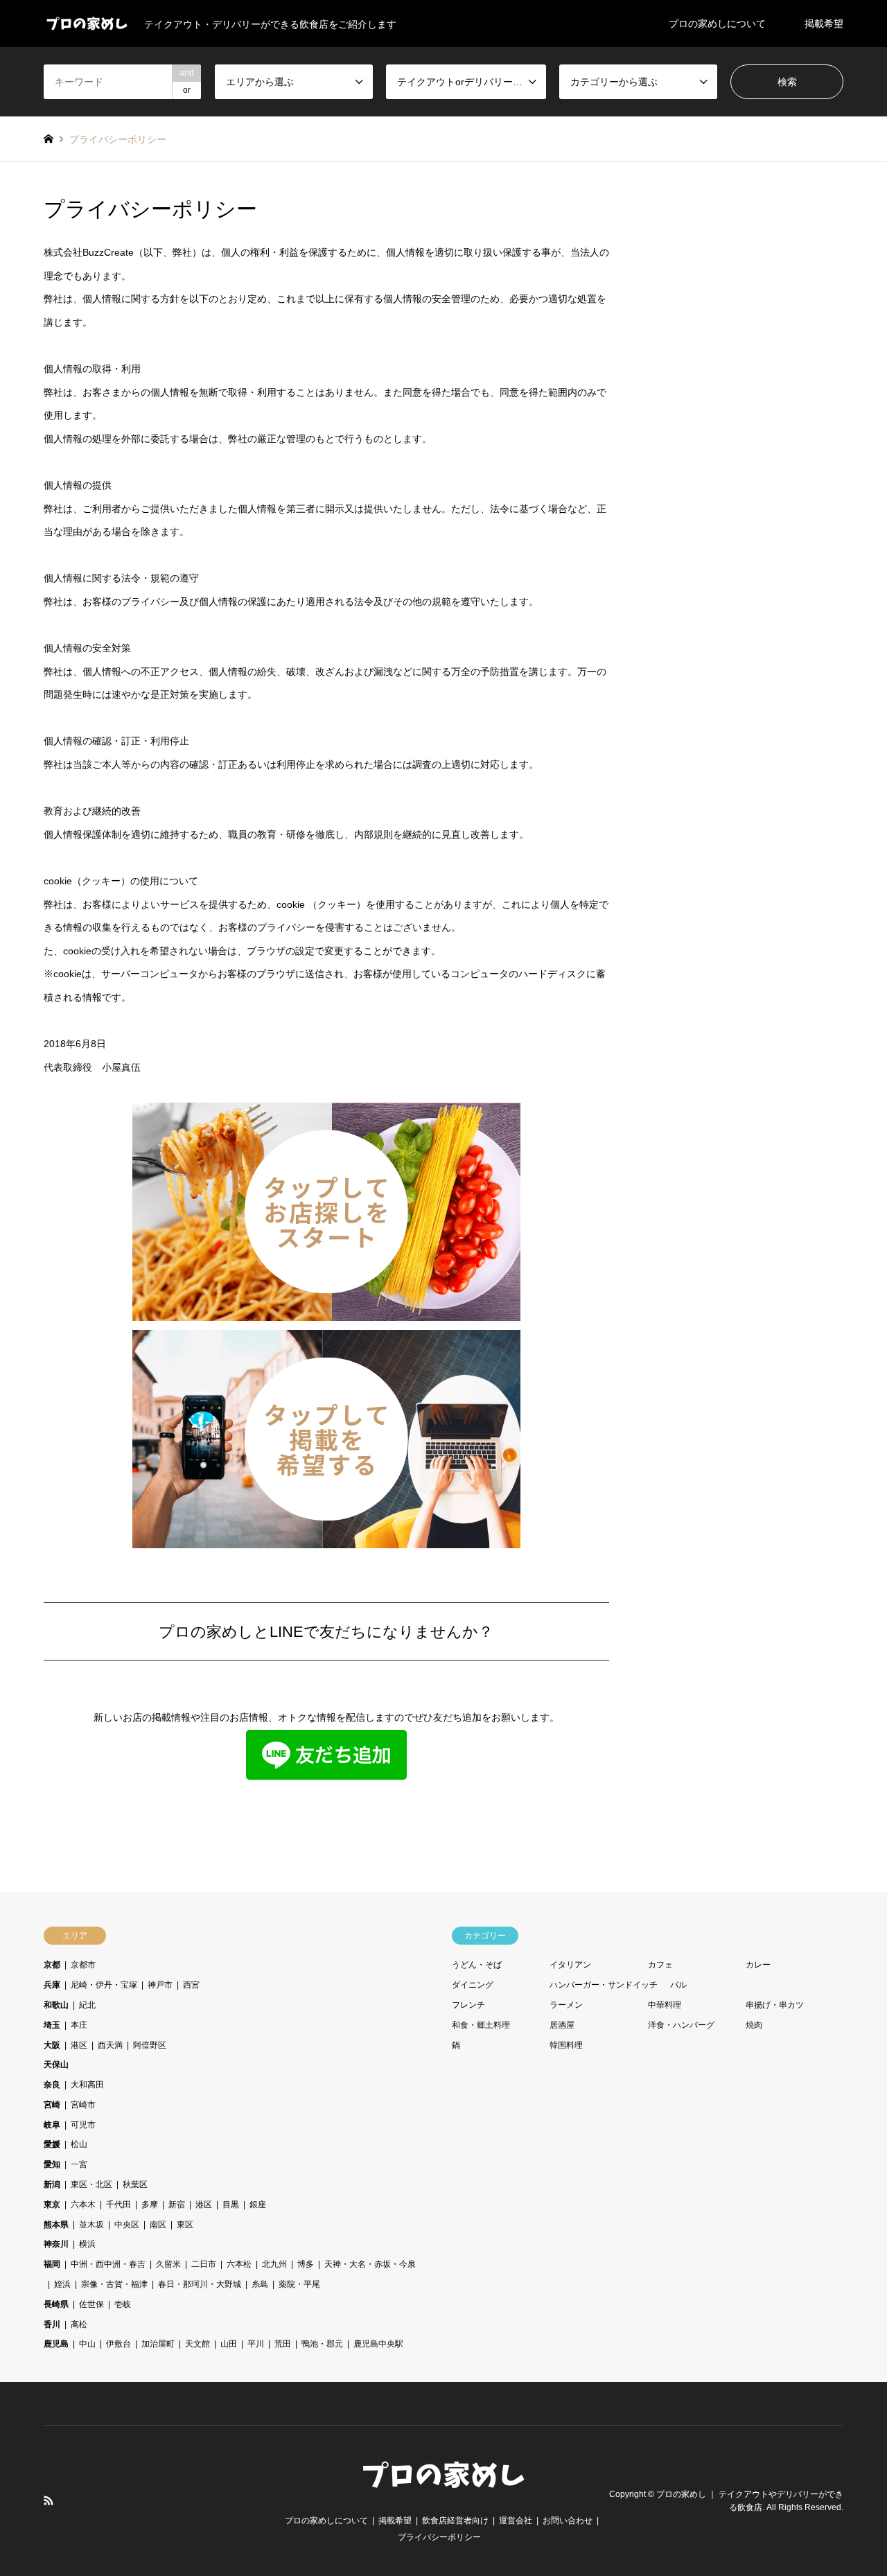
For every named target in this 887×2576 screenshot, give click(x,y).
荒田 (283, 2344)
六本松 (239, 2264)
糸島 (260, 2284)
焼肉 (754, 2025)
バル (678, 1985)
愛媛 (52, 2144)
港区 (79, 2045)
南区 (158, 2225)
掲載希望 (824, 24)
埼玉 (52, 2025)
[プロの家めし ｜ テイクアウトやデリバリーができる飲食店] (443, 2489)
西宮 (191, 1985)
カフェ (660, 1965)
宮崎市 (83, 2105)
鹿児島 (56, 2344)
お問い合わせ (568, 2521)
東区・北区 (91, 2184)
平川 (256, 2344)
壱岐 (123, 2304)
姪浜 (62, 2284)
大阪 (52, 2045)
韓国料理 (566, 2045)
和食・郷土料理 (481, 2025)
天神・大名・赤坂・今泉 (370, 2264)
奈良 (52, 2085)
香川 (52, 2324)
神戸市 (160, 1985)
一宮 (79, 2164)
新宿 (177, 2205)
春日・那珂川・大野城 (200, 2284)
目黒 (231, 2205)
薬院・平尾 (299, 2284)
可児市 (83, 2125)
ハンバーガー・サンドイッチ (604, 1985)
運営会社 (516, 2521)
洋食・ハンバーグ (681, 2025)
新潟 (52, 2184)
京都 (52, 1965)
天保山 (56, 2065)
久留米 (168, 2264)
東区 (185, 2225)
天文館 (197, 2344)
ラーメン (566, 2005)
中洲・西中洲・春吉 (108, 2264)
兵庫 (52, 1985)
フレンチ (468, 2005)
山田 (229, 2344)
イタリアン (570, 1965)
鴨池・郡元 (322, 2344)
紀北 (87, 2005)
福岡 (52, 2264)
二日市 (204, 2264)
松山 (79, 2144)
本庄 (79, 2025)
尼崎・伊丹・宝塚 (104, 1985)
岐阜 (52, 2125)
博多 (306, 2264)
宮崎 (52, 2105)
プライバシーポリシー (439, 2537)
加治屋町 (158, 2344)
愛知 (52, 2164)
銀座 (258, 2205)
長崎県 (56, 2304)
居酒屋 (562, 2025)
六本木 (83, 2205)
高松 (79, 2324)
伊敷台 (118, 2344)
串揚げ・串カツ (775, 2005)
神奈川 (56, 2244)
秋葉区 (135, 2184)
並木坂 (91, 2225)
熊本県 (56, 2225)
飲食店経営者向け (455, 2521)
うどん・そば (477, 1965)
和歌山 (56, 2005)
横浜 (87, 2244)
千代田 (118, 2205)
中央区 (127, 2225)
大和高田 (87, 2085)
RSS (49, 2500)
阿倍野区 (150, 2045)
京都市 (83, 1965)
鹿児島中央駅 (378, 2344)
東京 (52, 2205)
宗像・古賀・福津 (114, 2284)
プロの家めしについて (717, 24)
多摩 (150, 2205)
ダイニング (473, 1985)
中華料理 (665, 2005)
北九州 (274, 2264)
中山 (87, 2344)
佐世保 (91, 2304)
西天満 (110, 2045)
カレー (758, 1965)
